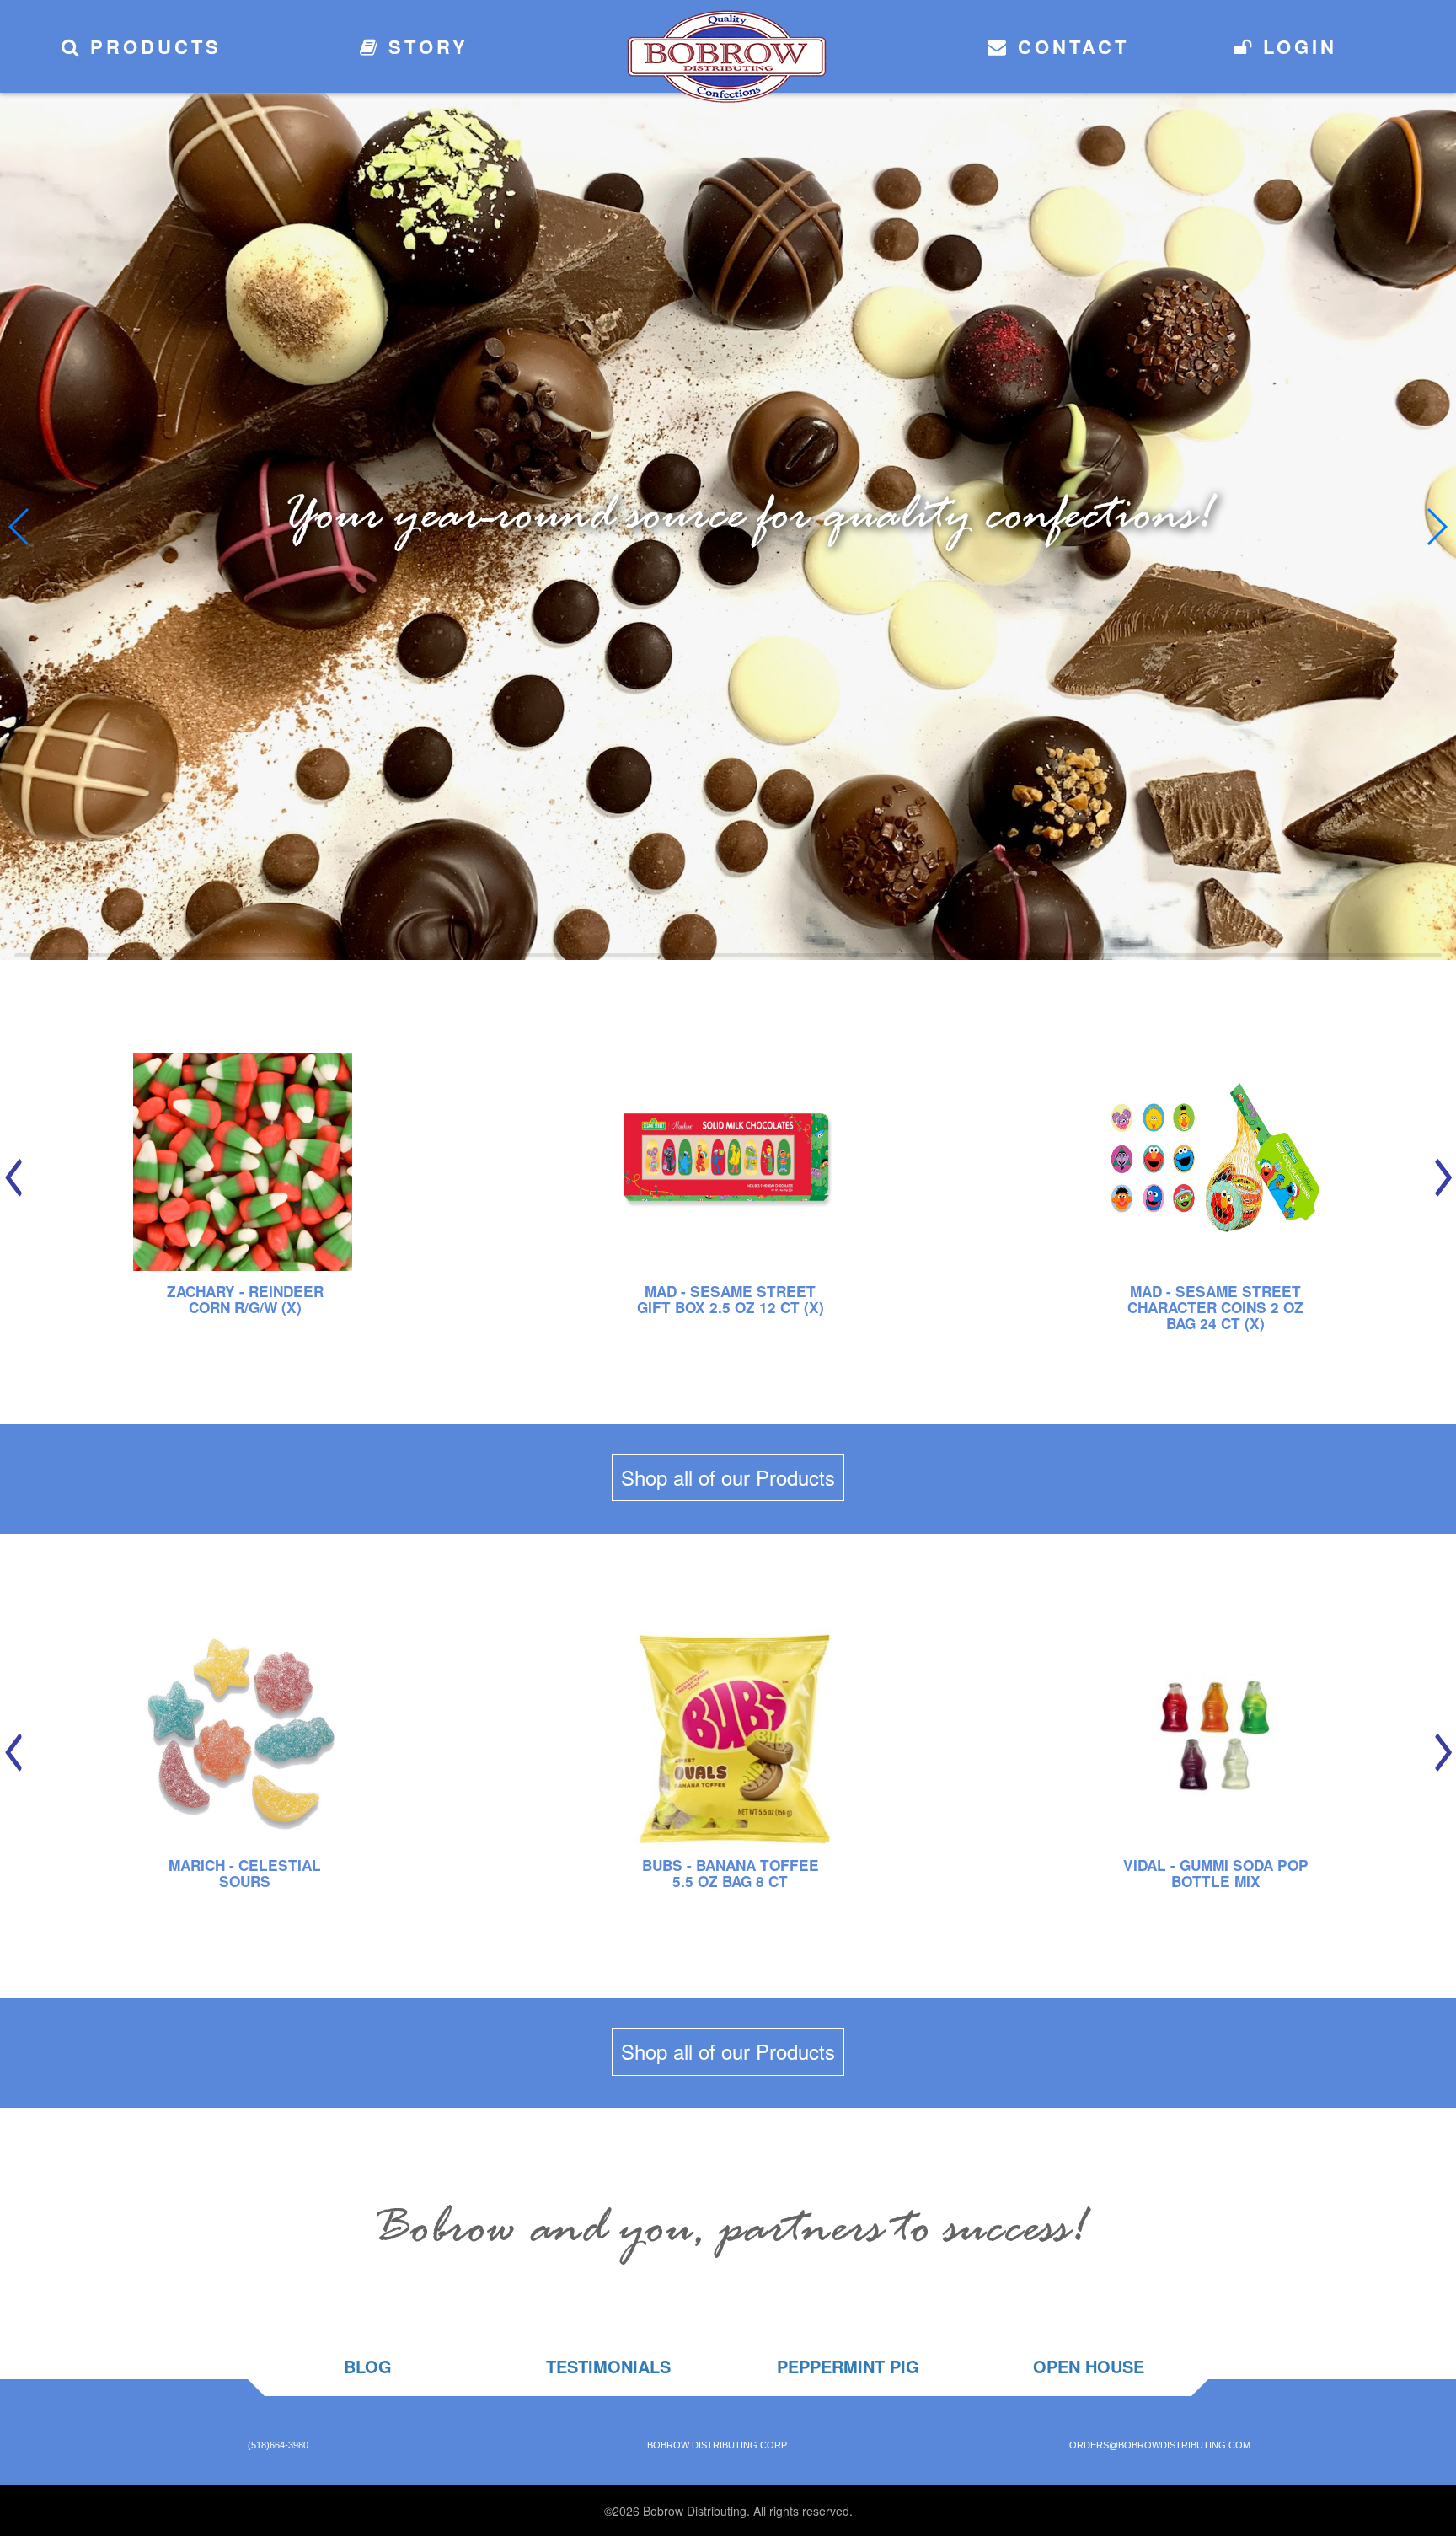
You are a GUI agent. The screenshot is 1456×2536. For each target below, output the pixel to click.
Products (152, 46)
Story (424, 46)
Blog (368, 2366)
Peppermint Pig (848, 2366)
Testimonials (608, 2366)
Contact (1069, 46)
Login (1296, 46)
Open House (1089, 2366)
